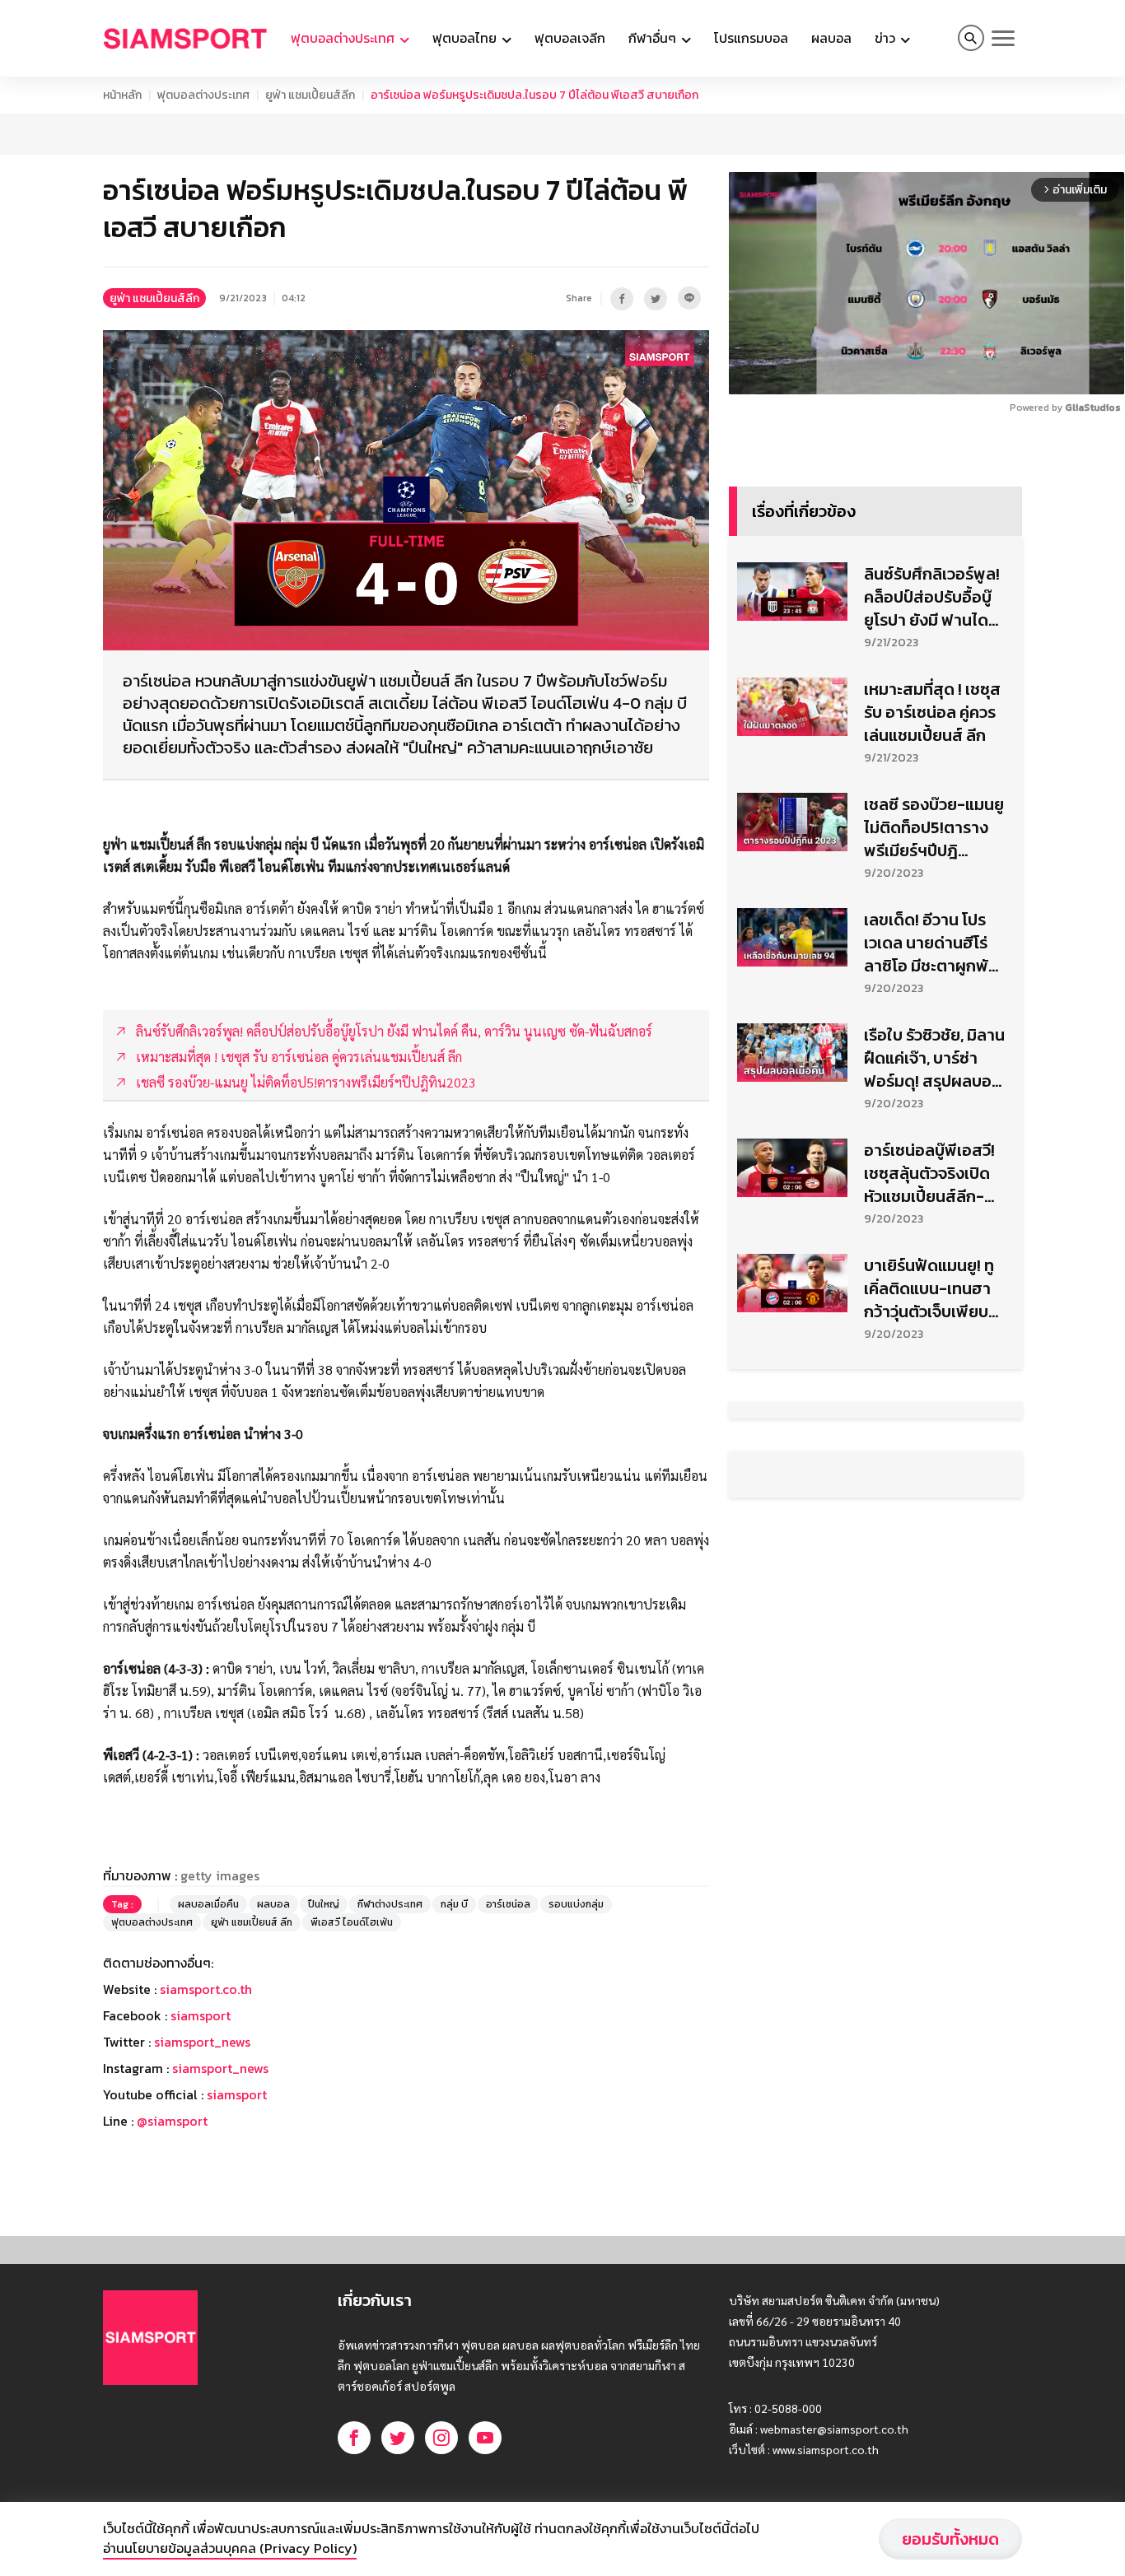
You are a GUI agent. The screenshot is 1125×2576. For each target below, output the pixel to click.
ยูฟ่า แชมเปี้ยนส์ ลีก (252, 1922)
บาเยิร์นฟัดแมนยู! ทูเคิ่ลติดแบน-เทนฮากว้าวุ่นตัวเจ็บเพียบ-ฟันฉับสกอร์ (930, 1288)
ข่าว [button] (887, 38)
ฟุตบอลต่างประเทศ (203, 95)
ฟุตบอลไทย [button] (466, 38)
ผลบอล (831, 38)
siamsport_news (202, 2042)
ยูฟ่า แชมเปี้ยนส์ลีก (310, 95)
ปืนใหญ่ (324, 1904)
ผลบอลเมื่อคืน (208, 1904)
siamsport (201, 2015)
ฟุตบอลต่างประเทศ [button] (344, 38)
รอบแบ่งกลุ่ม (576, 1904)
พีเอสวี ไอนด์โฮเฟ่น (352, 1922)
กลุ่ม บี (454, 1904)
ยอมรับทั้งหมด (950, 2539)
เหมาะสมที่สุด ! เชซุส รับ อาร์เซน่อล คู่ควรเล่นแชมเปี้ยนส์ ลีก (932, 712)
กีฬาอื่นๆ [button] (654, 38)
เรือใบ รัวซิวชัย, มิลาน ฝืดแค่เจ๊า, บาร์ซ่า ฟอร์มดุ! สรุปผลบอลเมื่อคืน (934, 1058)
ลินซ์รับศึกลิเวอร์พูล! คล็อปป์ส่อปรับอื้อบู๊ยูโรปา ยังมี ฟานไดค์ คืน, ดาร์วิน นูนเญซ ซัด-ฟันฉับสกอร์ (932, 597)
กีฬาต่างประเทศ (390, 1904)
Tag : (122, 1904)
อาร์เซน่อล (508, 1904)
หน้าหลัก (122, 95)
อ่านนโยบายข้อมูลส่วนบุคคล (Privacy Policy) (230, 2548)
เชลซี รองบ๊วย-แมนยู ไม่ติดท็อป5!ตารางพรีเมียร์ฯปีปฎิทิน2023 (934, 827)
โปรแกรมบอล (751, 38)
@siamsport (172, 2121)
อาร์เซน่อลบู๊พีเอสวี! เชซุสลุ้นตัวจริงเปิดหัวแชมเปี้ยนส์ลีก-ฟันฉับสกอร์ (929, 1173)
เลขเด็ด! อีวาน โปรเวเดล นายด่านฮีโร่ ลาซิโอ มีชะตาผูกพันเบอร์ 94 (931, 943)
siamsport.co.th (206, 1989)
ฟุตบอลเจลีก (570, 38)
